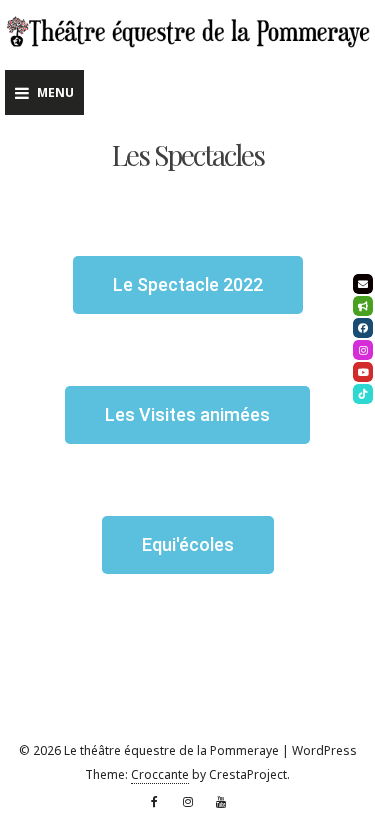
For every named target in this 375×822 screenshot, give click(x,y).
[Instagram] (188, 802)
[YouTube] (221, 802)
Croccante (160, 774)
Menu (55, 92)
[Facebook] (155, 802)
